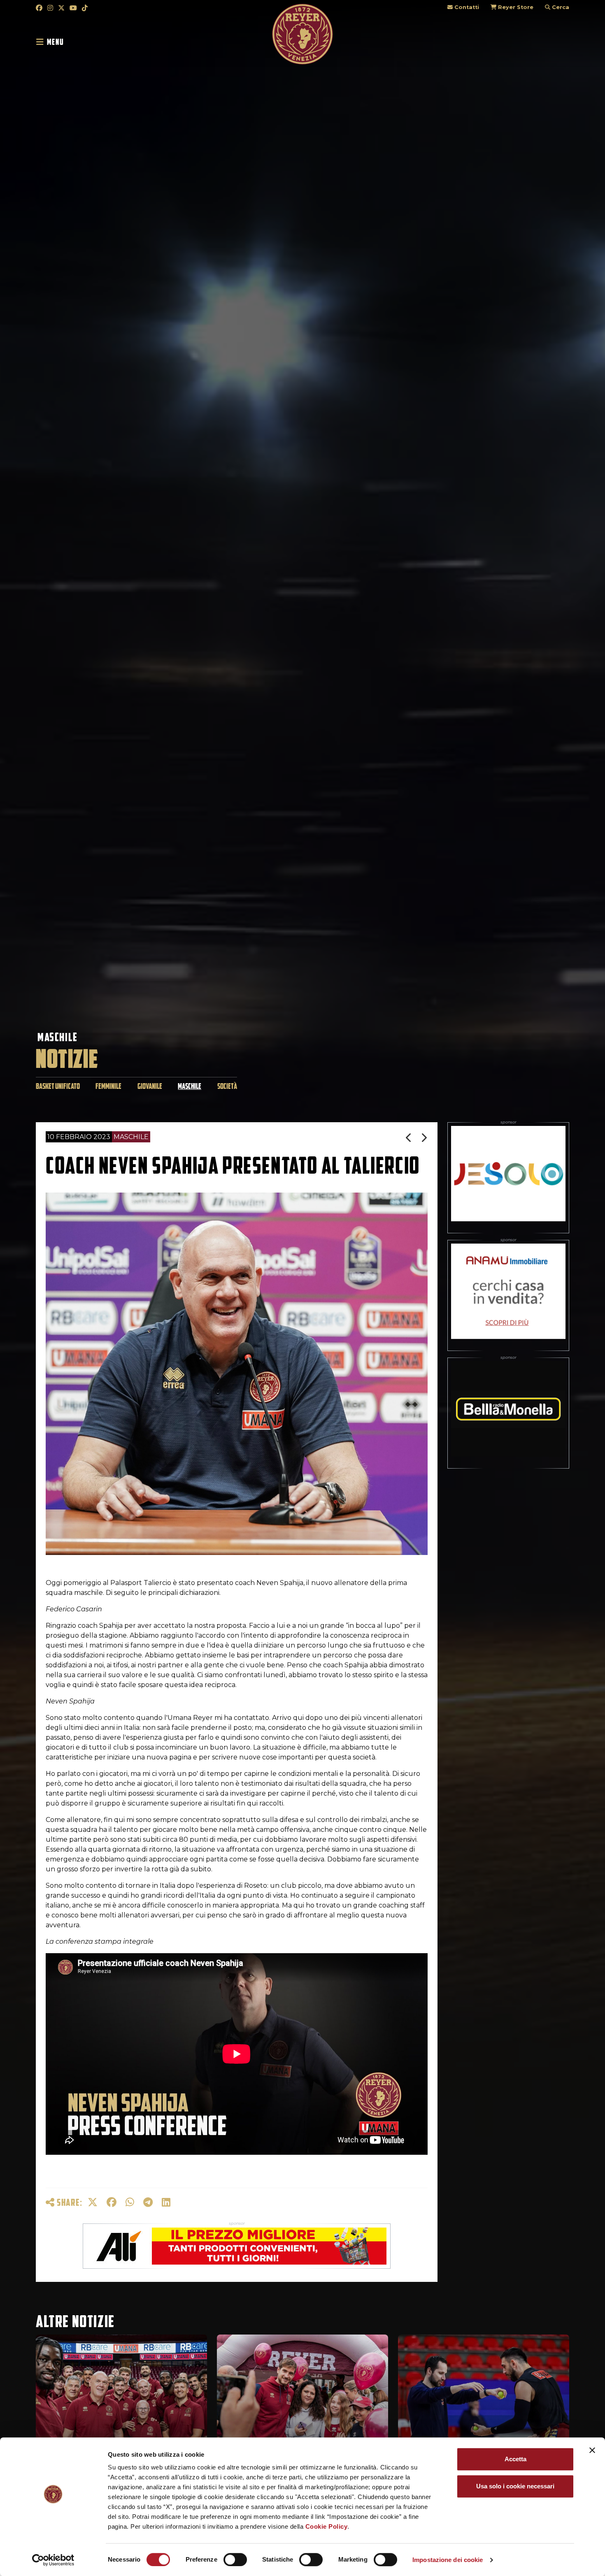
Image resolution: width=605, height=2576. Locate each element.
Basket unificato (58, 1086)
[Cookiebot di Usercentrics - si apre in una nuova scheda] (53, 2560)
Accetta (515, 2459)
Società (227, 1086)
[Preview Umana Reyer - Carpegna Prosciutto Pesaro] (409, 1138)
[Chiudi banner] (592, 2450)
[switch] (235, 2560)
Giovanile (150, 1086)
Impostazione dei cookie (448, 2560)
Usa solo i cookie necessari (515, 2486)
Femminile (108, 1086)
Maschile (58, 1037)
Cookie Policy (327, 2526)
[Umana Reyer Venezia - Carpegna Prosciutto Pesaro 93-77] (424, 1138)
